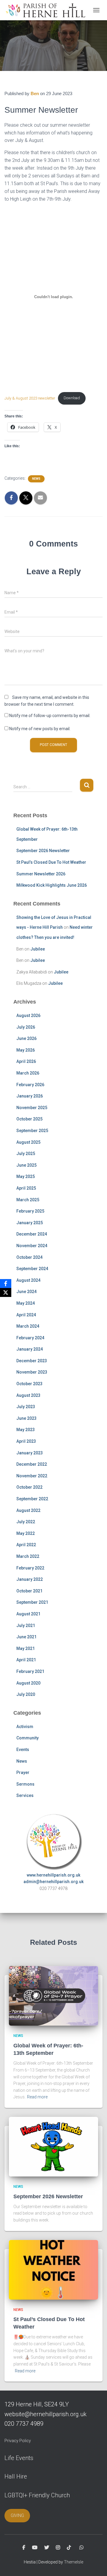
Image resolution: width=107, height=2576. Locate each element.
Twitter (47, 2548)
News (36, 479)
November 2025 (32, 1108)
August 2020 (28, 1683)
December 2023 (32, 1361)
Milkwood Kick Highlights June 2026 (52, 885)
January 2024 (30, 1349)
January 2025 (30, 1223)
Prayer (23, 1772)
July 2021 (26, 1626)
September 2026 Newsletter (43, 851)
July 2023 (26, 1407)
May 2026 (26, 1050)
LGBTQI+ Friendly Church (37, 2495)
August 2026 (28, 1015)
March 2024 (28, 1326)
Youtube (35, 2548)
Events (23, 1750)
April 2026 (26, 1061)
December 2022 (32, 1464)
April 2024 (26, 1315)
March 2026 (28, 1073)
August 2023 (28, 1395)
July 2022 (26, 1522)
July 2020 (26, 1694)
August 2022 (28, 1510)
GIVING (17, 2515)
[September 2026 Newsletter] (53, 2146)
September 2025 (32, 1131)
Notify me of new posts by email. (40, 729)
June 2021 (26, 1637)
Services (25, 1795)
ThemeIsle (74, 2562)
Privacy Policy (18, 2441)
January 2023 (30, 1453)
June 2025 (26, 1165)
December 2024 (32, 1234)
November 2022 (32, 1476)
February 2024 (30, 1338)
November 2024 (32, 1246)
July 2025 (26, 1154)
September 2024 (32, 1269)
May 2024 (26, 1303)
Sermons (25, 1784)
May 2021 (26, 1648)
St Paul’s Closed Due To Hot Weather (51, 862)
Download (72, 398)
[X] (6, 1292)
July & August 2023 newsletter (30, 398)
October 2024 (29, 1257)
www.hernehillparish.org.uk (53, 1875)
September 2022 (32, 1499)
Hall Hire (16, 2476)
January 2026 (30, 1096)
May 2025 (26, 1176)
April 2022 (26, 1545)
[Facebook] (6, 1284)
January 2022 (30, 1579)
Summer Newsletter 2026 (41, 874)
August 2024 (28, 1280)
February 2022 (30, 1568)
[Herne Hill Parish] (47, 10)
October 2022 (29, 1487)
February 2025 (30, 1211)
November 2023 (32, 1372)
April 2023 (26, 1441)
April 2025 (26, 1188)
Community (27, 1738)
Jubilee (38, 949)
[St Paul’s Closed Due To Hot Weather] (53, 2269)
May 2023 (26, 1430)
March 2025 (28, 1200)
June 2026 (26, 1038)
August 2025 (28, 1142)
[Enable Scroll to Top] (95, 2564)
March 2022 (28, 1556)
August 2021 (28, 1614)
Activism (25, 1727)
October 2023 (29, 1384)
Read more (37, 2097)
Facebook (24, 2548)
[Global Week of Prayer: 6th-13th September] (53, 1996)
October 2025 (29, 1119)
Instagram (58, 2548)
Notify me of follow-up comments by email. (50, 716)
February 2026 (30, 1085)
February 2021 (30, 1671)
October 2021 (29, 1591)
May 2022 (26, 1533)
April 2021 (26, 1660)
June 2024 (26, 1292)
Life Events (19, 2458)
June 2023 (26, 1418)
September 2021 (32, 1602)
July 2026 (26, 1027)
